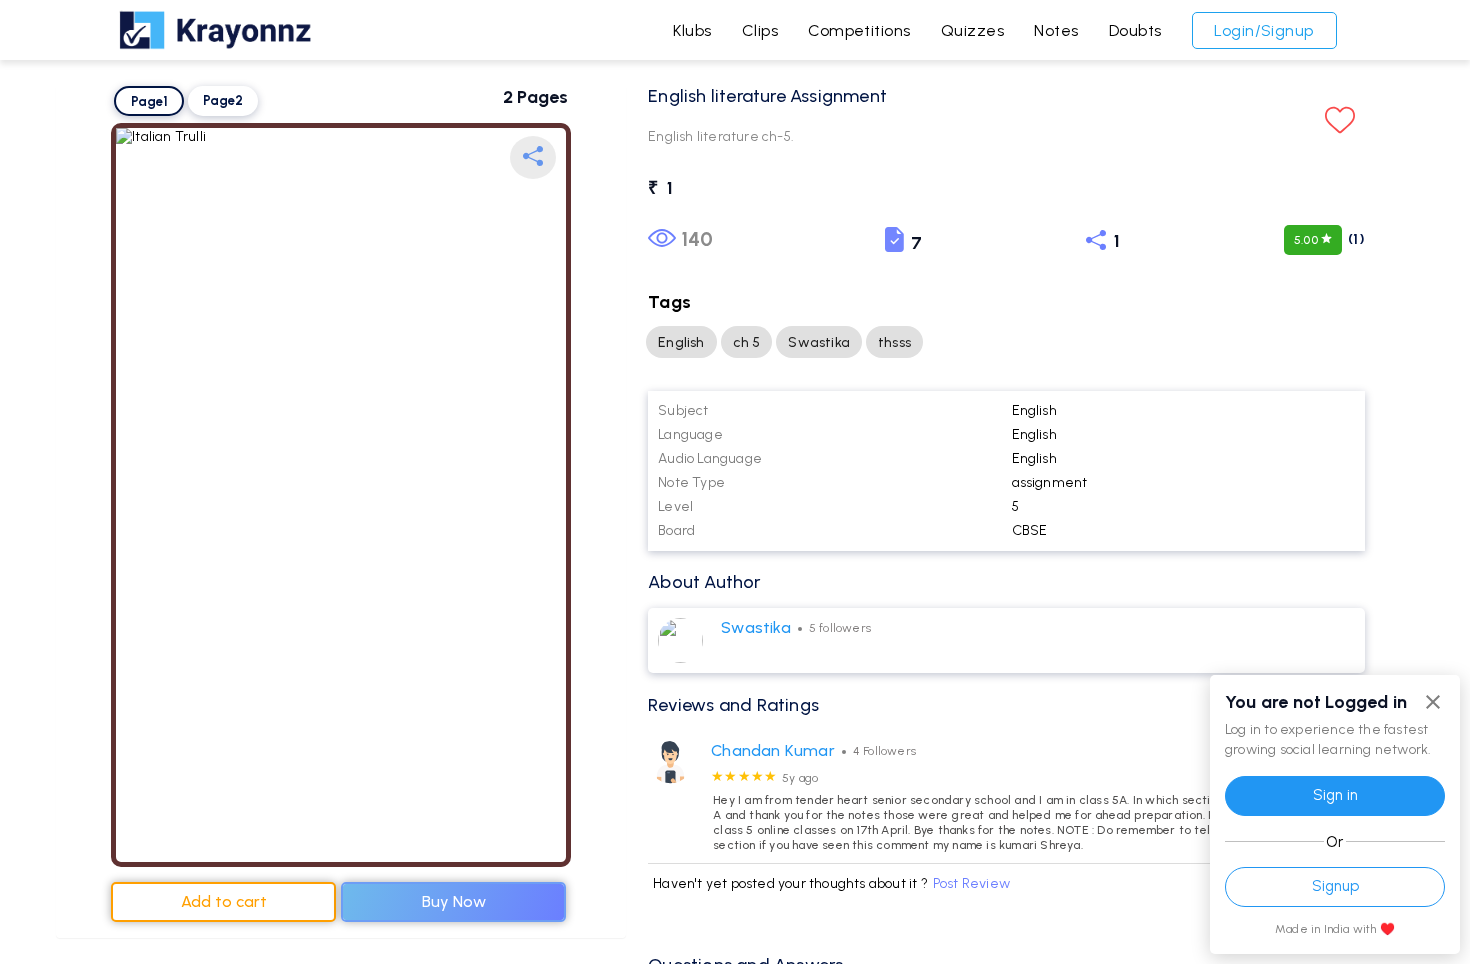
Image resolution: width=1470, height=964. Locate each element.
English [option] (681, 342)
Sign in (1335, 795)
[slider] (744, 776)
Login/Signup (1264, 30)
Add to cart (224, 901)
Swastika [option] (819, 342)
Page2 (223, 100)
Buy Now (454, 901)
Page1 (149, 101)
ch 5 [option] (747, 342)
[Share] (533, 157)
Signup (1335, 886)
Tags (669, 302)
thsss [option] (894, 342)
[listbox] (1006, 342)
